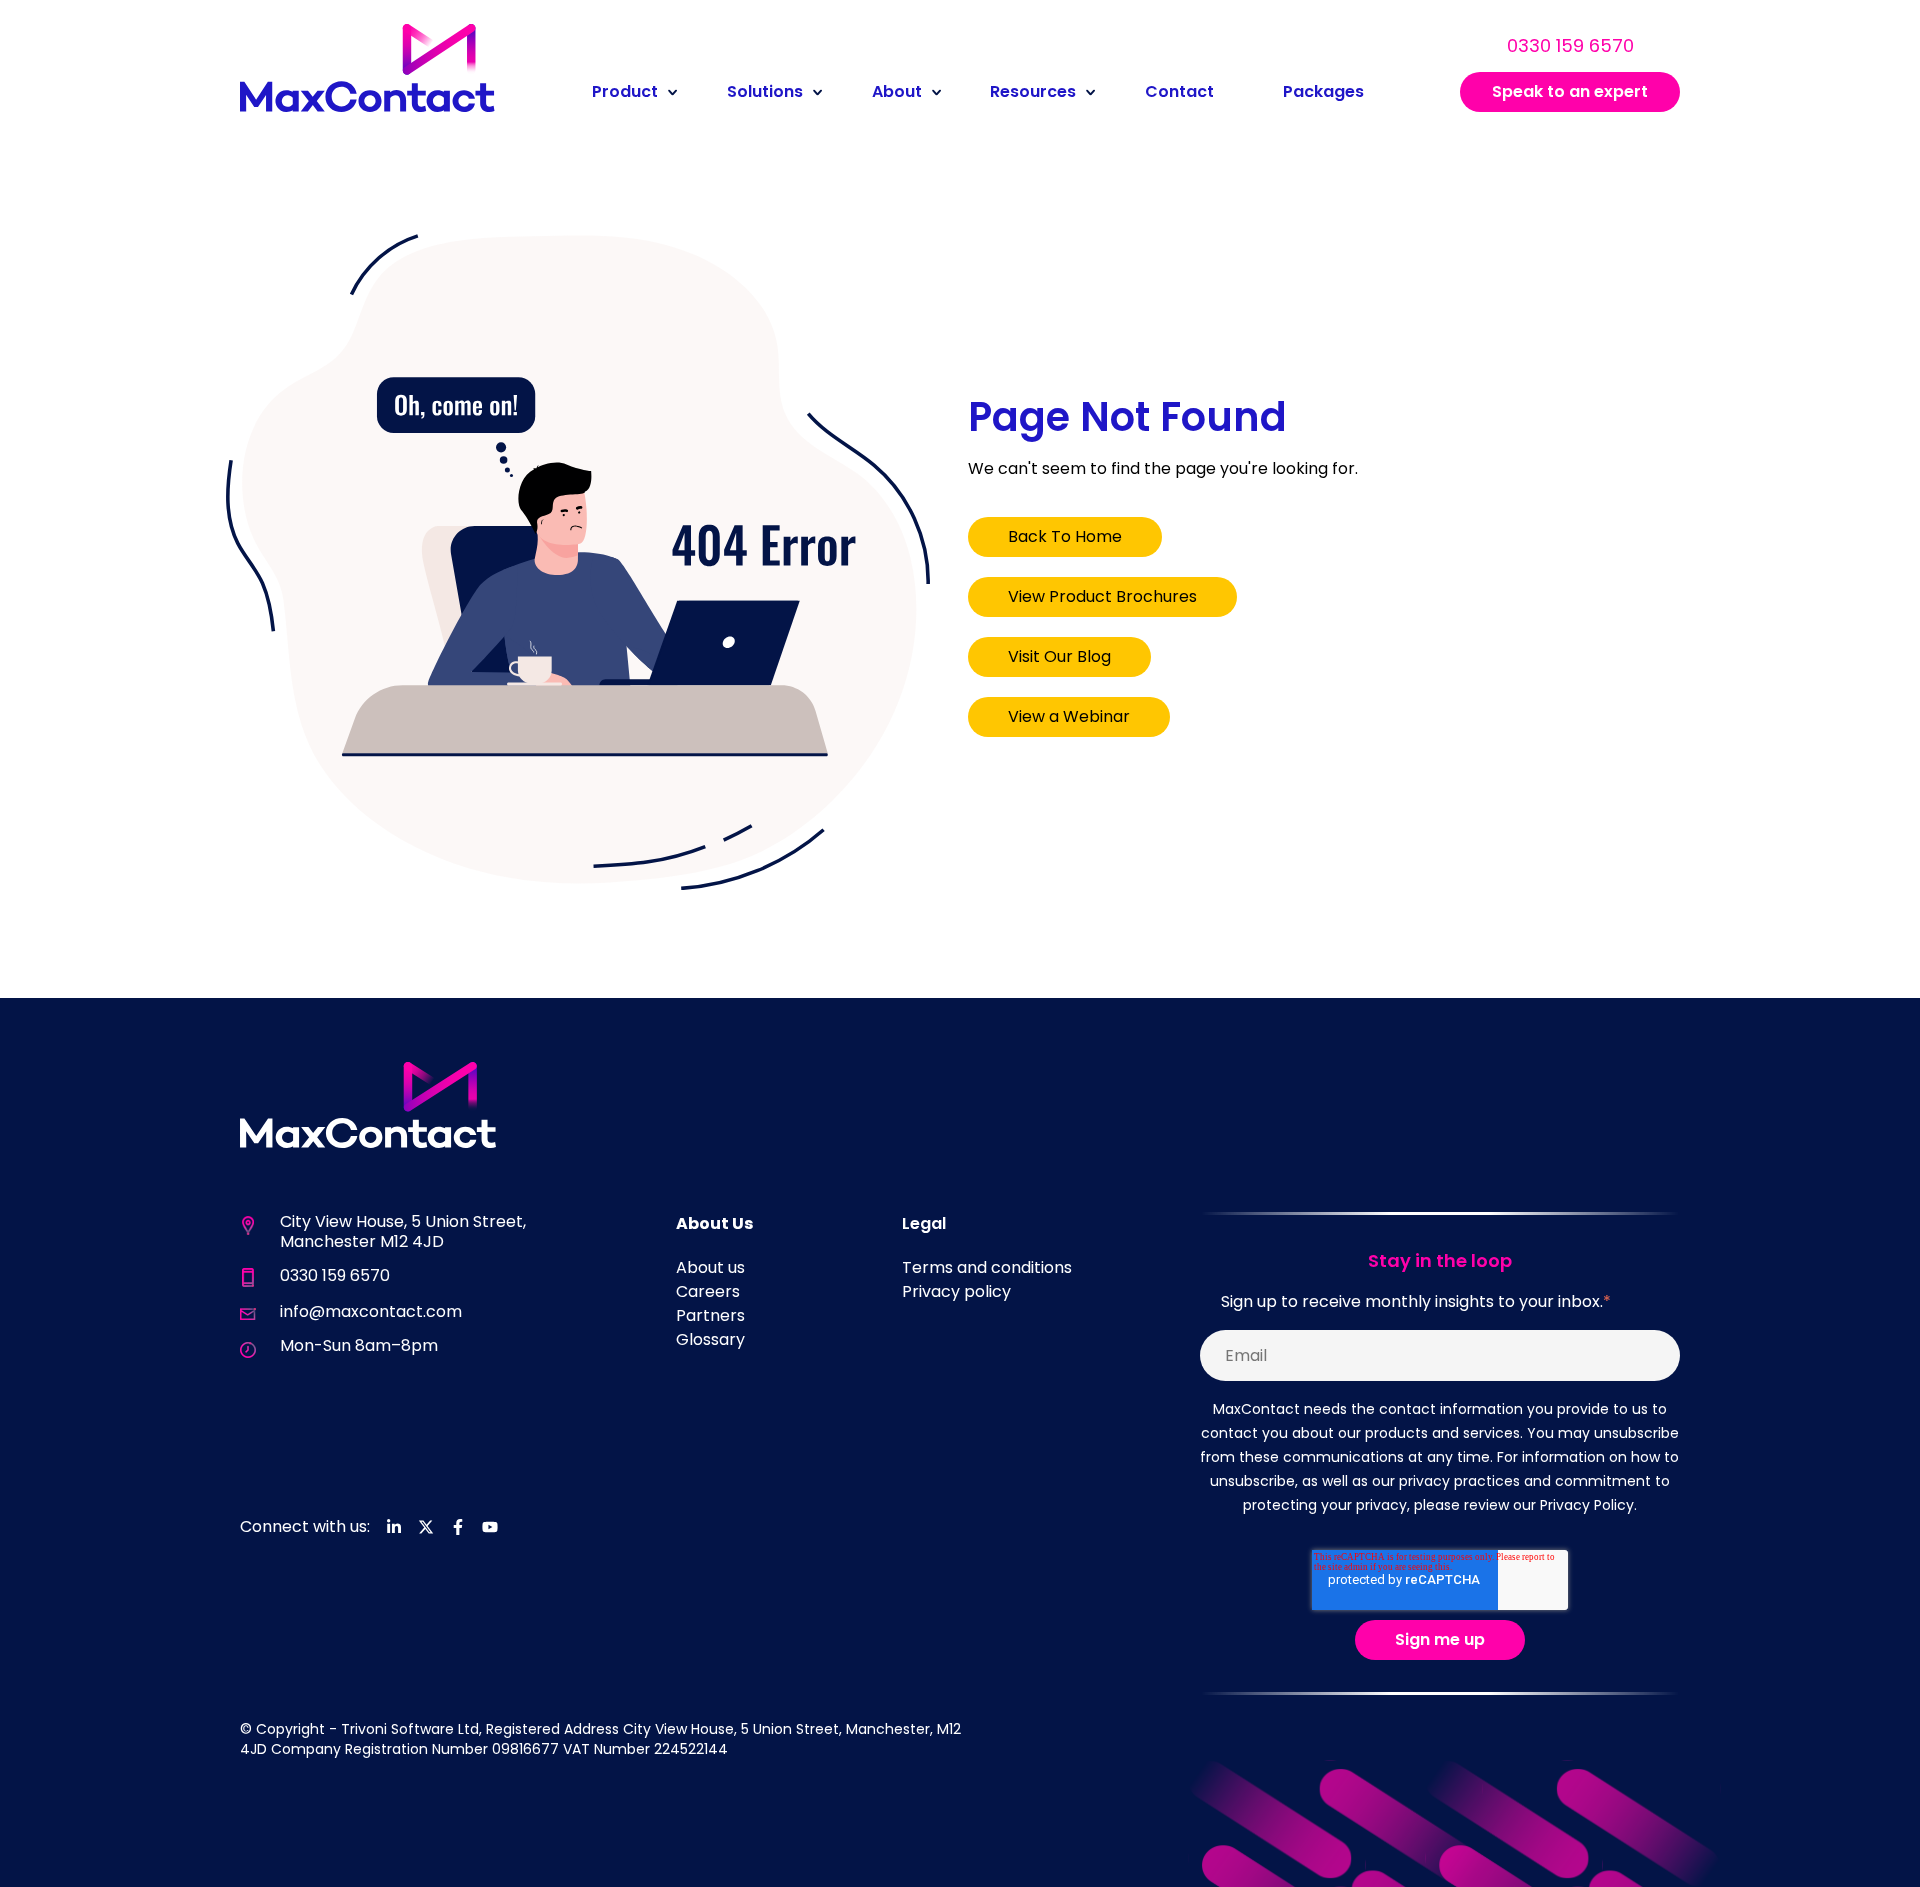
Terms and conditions (987, 1267)
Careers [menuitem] (708, 1291)
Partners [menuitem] (710, 1315)
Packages (1323, 91)
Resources (1033, 91)
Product (625, 91)
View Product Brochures (1102, 596)
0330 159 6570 (1570, 45)
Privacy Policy (1587, 1505)
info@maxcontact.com (371, 1311)
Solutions (765, 91)
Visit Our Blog (1059, 656)
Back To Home (1065, 536)
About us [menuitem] (710, 1267)
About (897, 91)
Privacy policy (956, 1291)
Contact (1179, 91)
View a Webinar (1069, 716)
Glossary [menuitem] (710, 1339)
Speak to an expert (1570, 91)
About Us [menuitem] (714, 1223)
